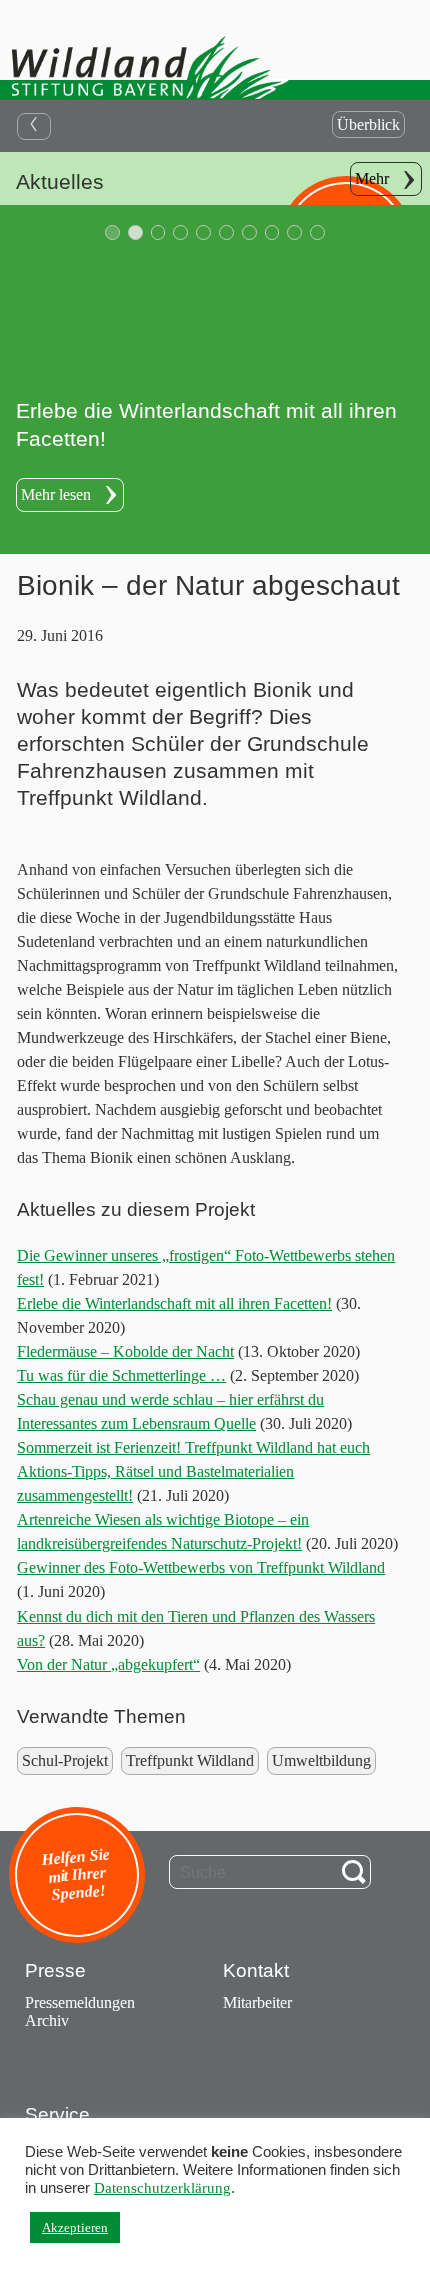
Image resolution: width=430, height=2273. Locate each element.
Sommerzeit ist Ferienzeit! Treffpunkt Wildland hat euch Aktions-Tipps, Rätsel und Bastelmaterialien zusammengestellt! (193, 1471)
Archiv (47, 2020)
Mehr (372, 178)
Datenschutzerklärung (162, 2188)
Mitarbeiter (257, 2002)
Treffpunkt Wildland (190, 1760)
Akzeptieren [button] (75, 2227)
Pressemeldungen (80, 2002)
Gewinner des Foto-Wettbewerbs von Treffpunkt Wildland (201, 1567)
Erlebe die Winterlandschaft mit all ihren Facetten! (174, 1303)
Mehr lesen (56, 494)
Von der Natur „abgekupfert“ (108, 1664)
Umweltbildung (321, 1760)
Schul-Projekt (65, 1760)
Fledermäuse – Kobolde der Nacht (125, 1351)
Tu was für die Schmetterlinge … (121, 1375)
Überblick (368, 124)
